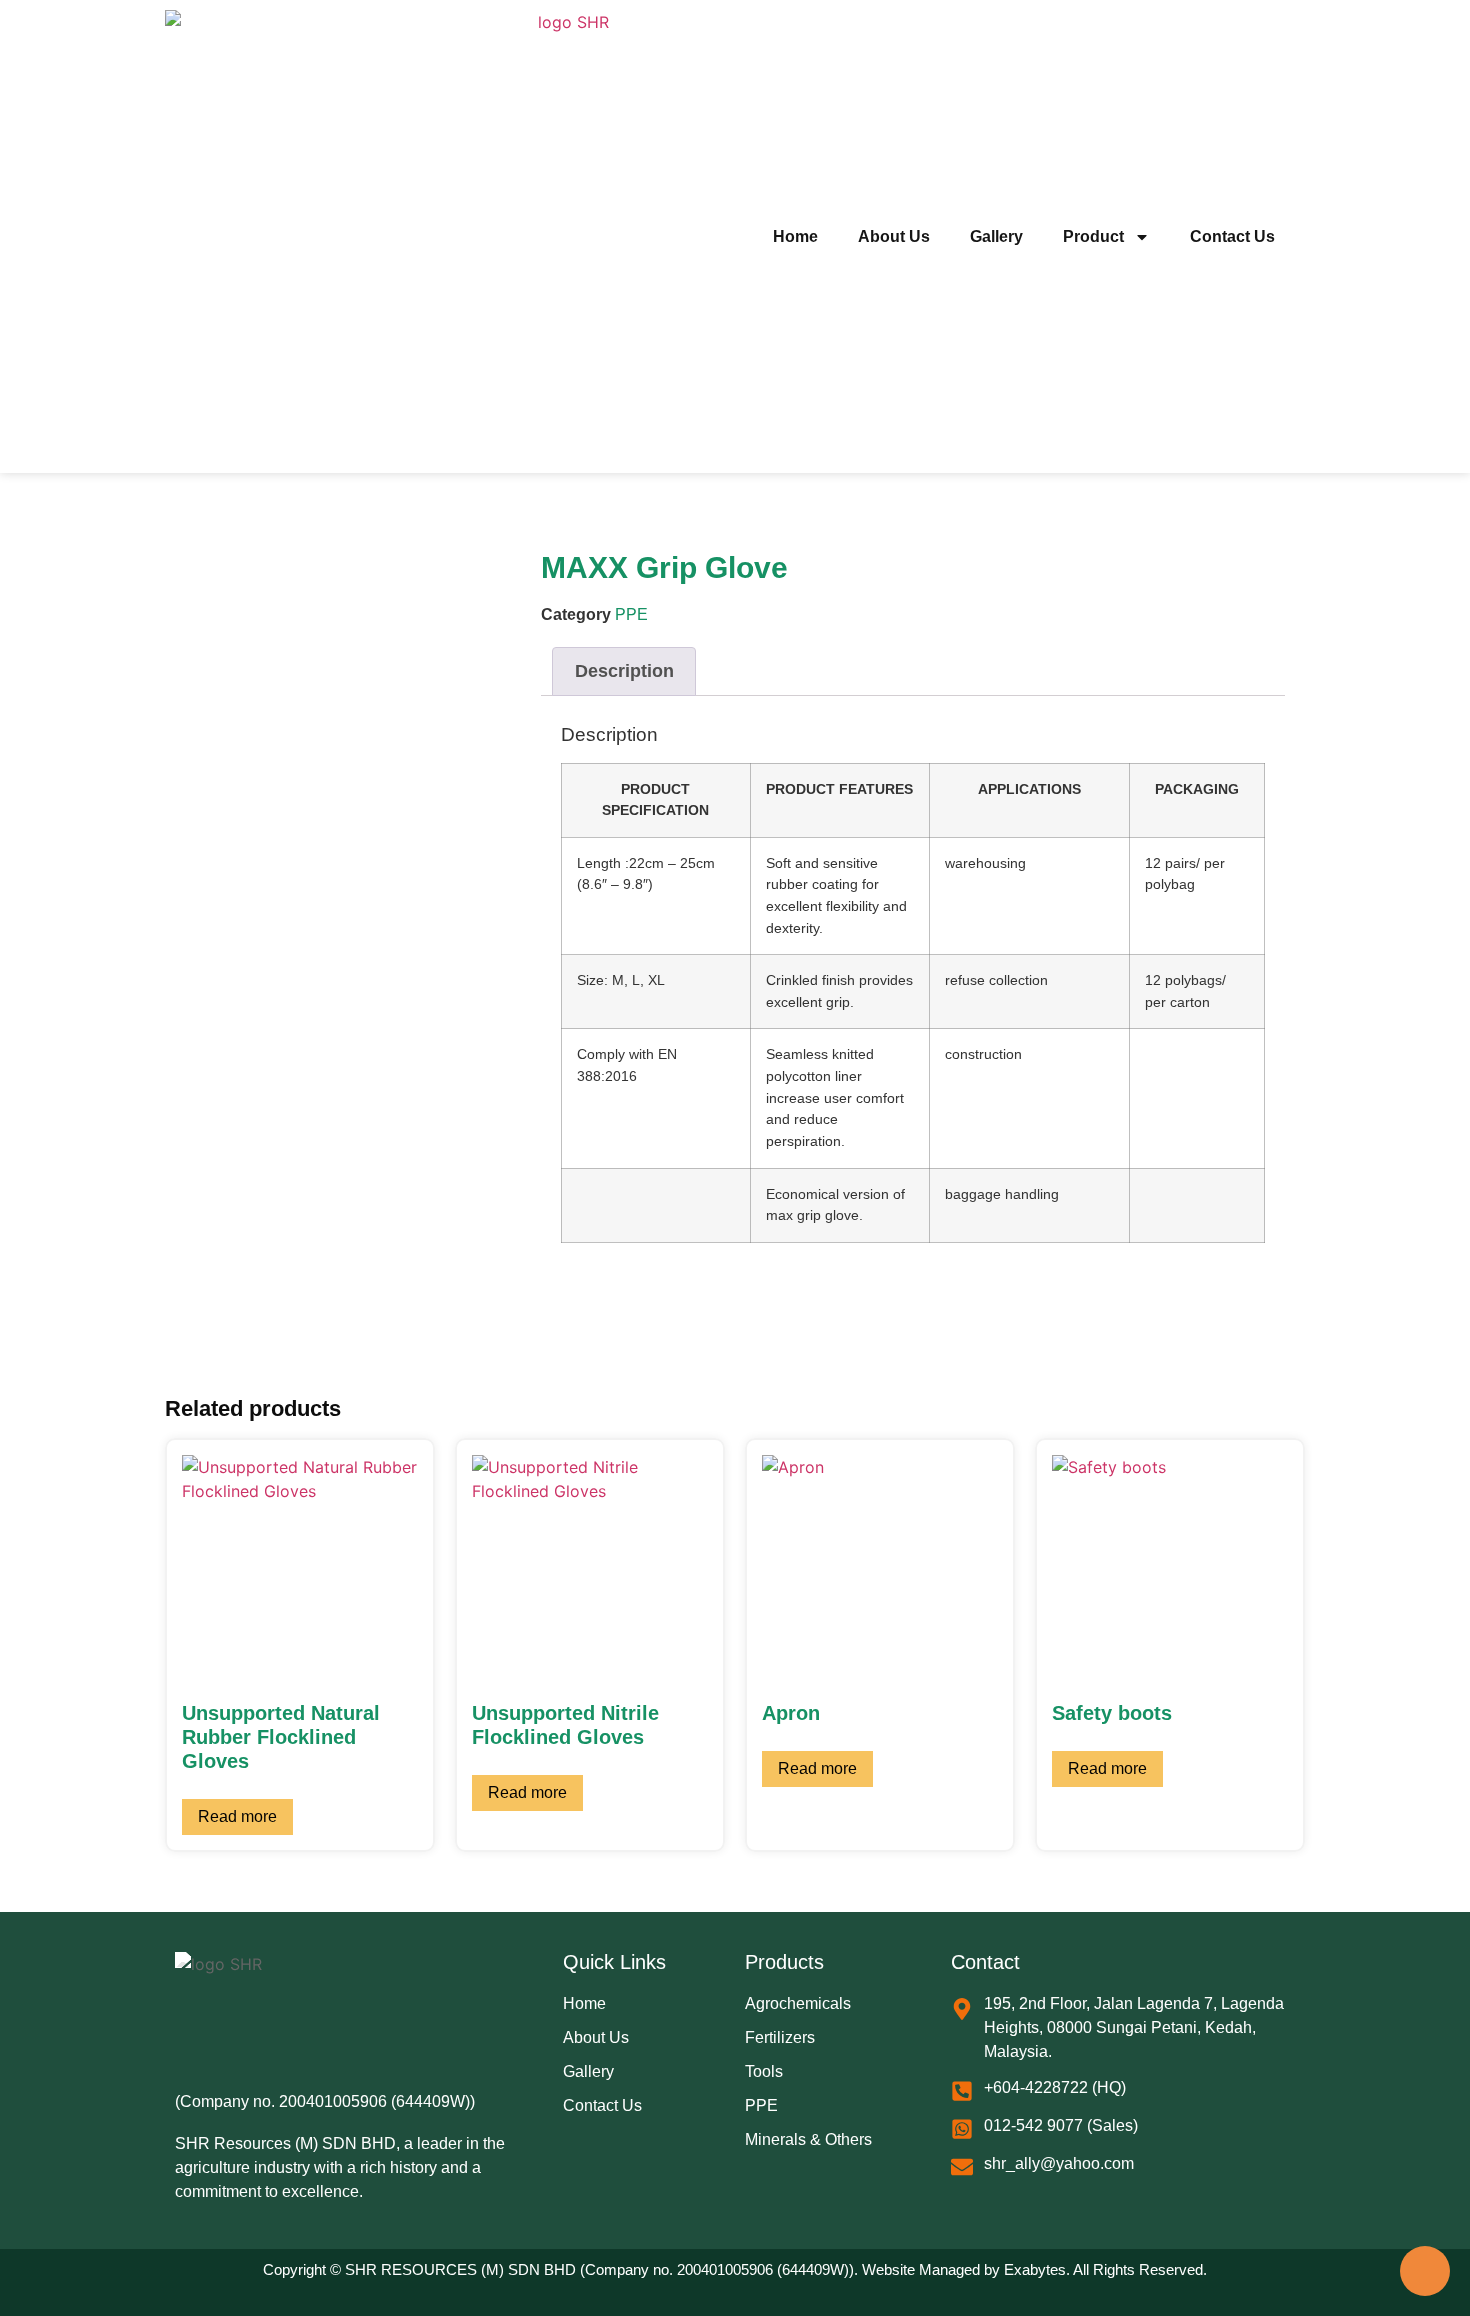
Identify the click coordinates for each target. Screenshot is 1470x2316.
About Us (894, 236)
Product (1093, 236)
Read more (237, 1816)
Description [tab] (624, 671)
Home (795, 236)
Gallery (996, 236)
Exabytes (1035, 2269)
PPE (631, 614)
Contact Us (1232, 236)
